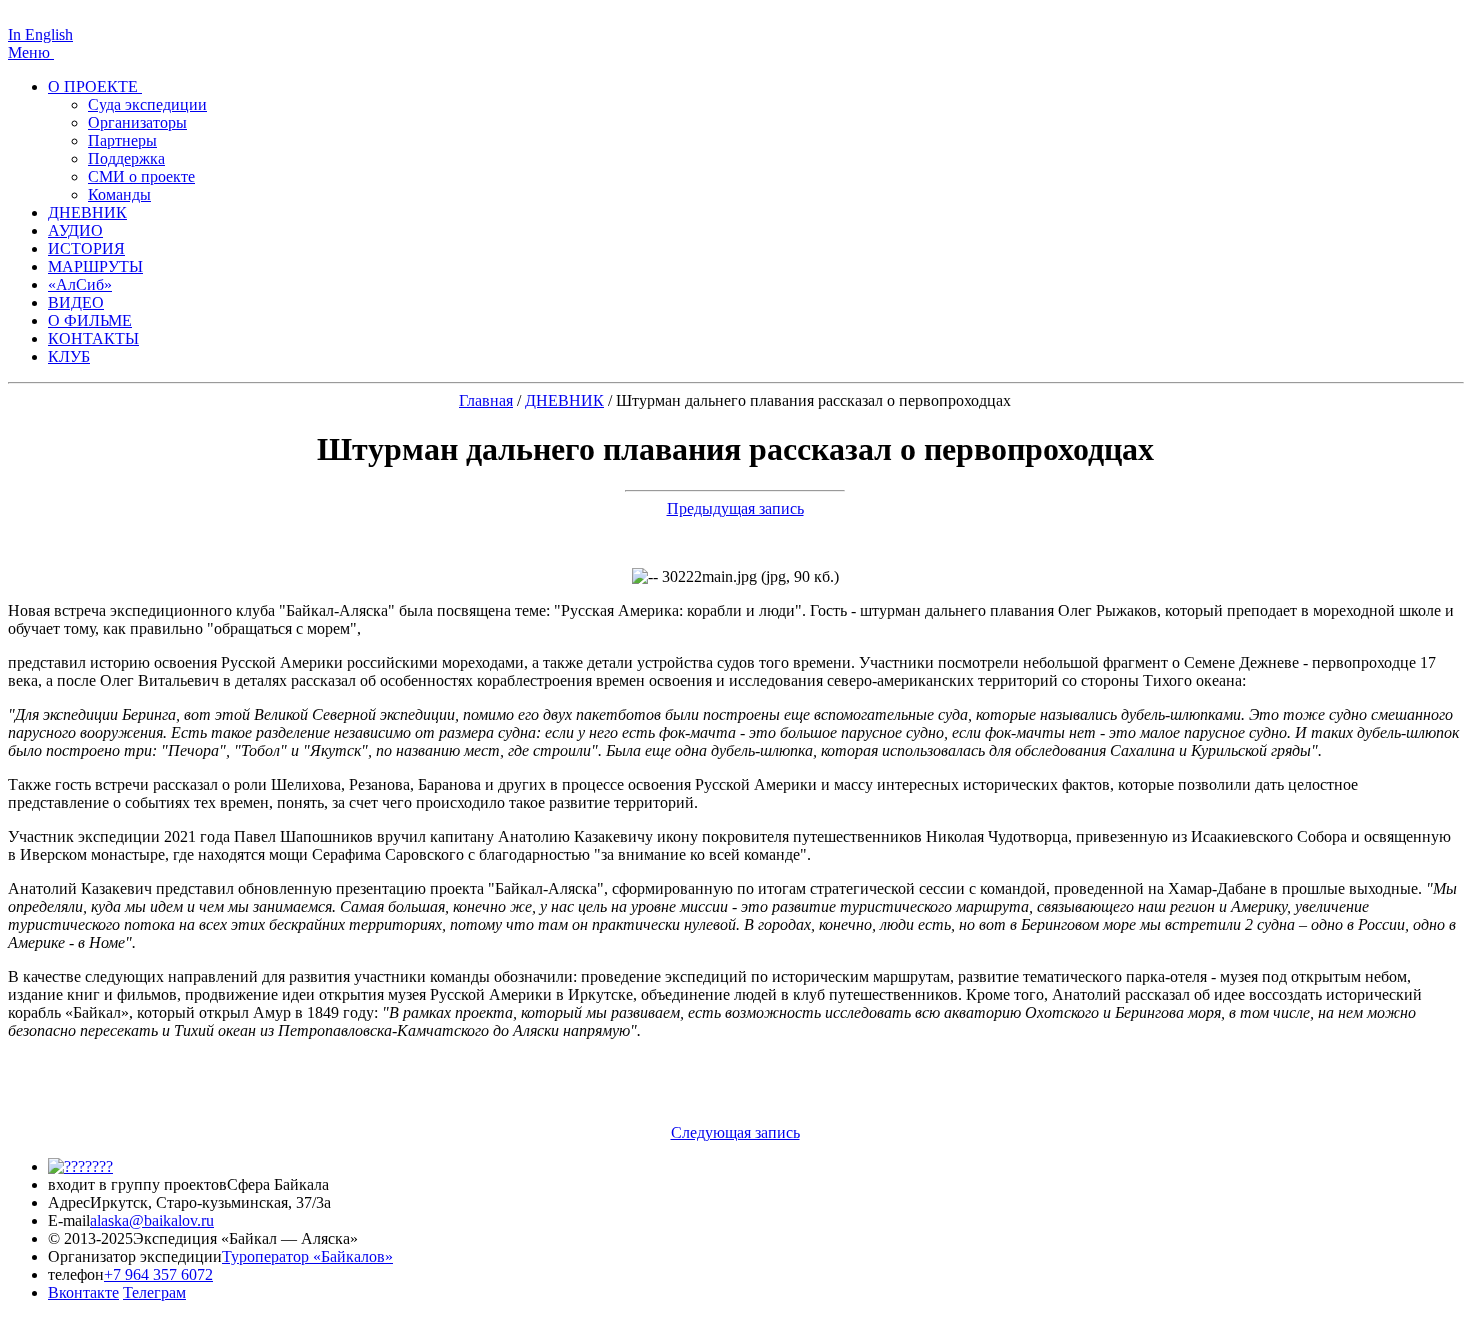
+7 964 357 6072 (158, 1274)
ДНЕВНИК (87, 212)
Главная (486, 400)
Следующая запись (735, 1132)
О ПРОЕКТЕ (95, 86)
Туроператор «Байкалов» (307, 1256)
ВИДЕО (76, 302)
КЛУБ (69, 356)
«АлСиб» (80, 284)
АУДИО (75, 230)
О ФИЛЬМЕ (90, 320)
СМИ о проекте (141, 176)
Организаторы (137, 122)
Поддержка (126, 158)
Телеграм (154, 1292)
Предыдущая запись (735, 508)
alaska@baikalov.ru (152, 1220)
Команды (119, 194)
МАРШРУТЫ (95, 266)
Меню (31, 52)
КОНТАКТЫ (93, 338)
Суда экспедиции (147, 104)
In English (40, 34)
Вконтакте (83, 1292)
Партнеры (122, 140)
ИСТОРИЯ (86, 248)
